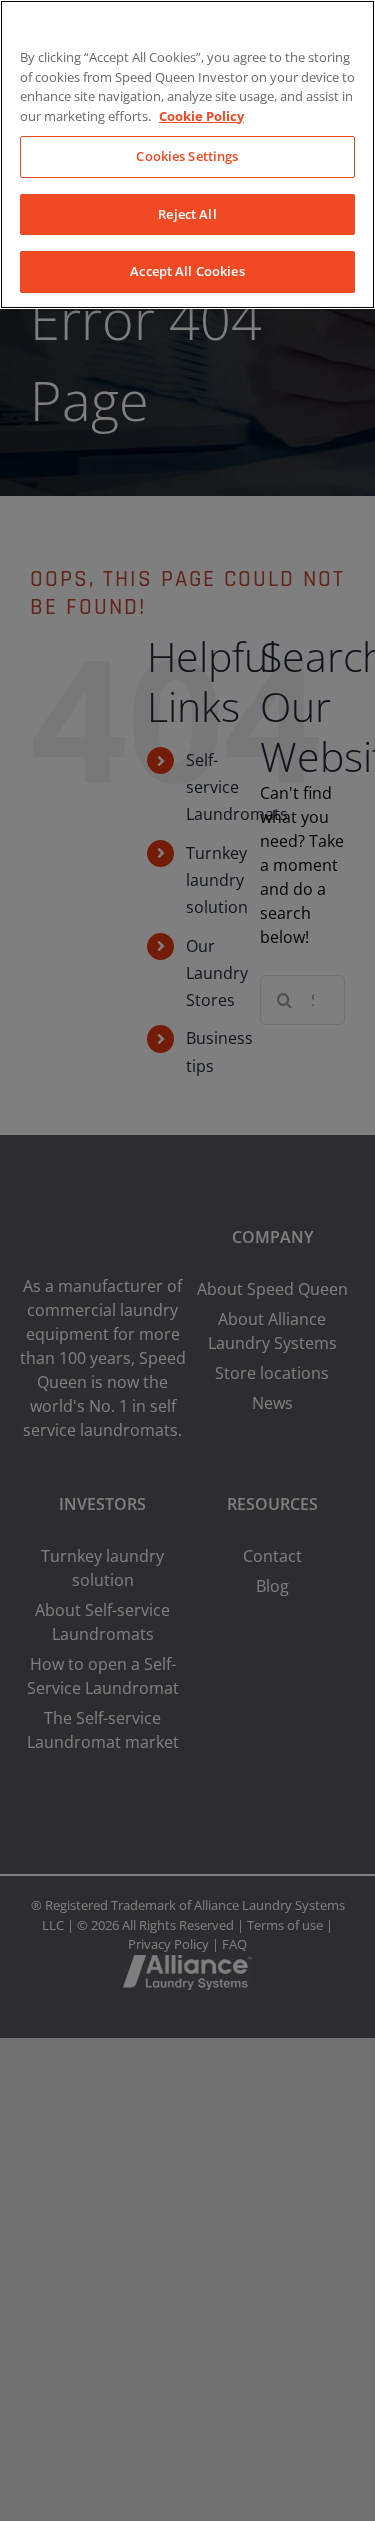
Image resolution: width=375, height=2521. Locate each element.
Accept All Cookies (187, 271)
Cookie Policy (201, 116)
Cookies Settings (187, 156)
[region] (187, 154)
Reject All (187, 214)
